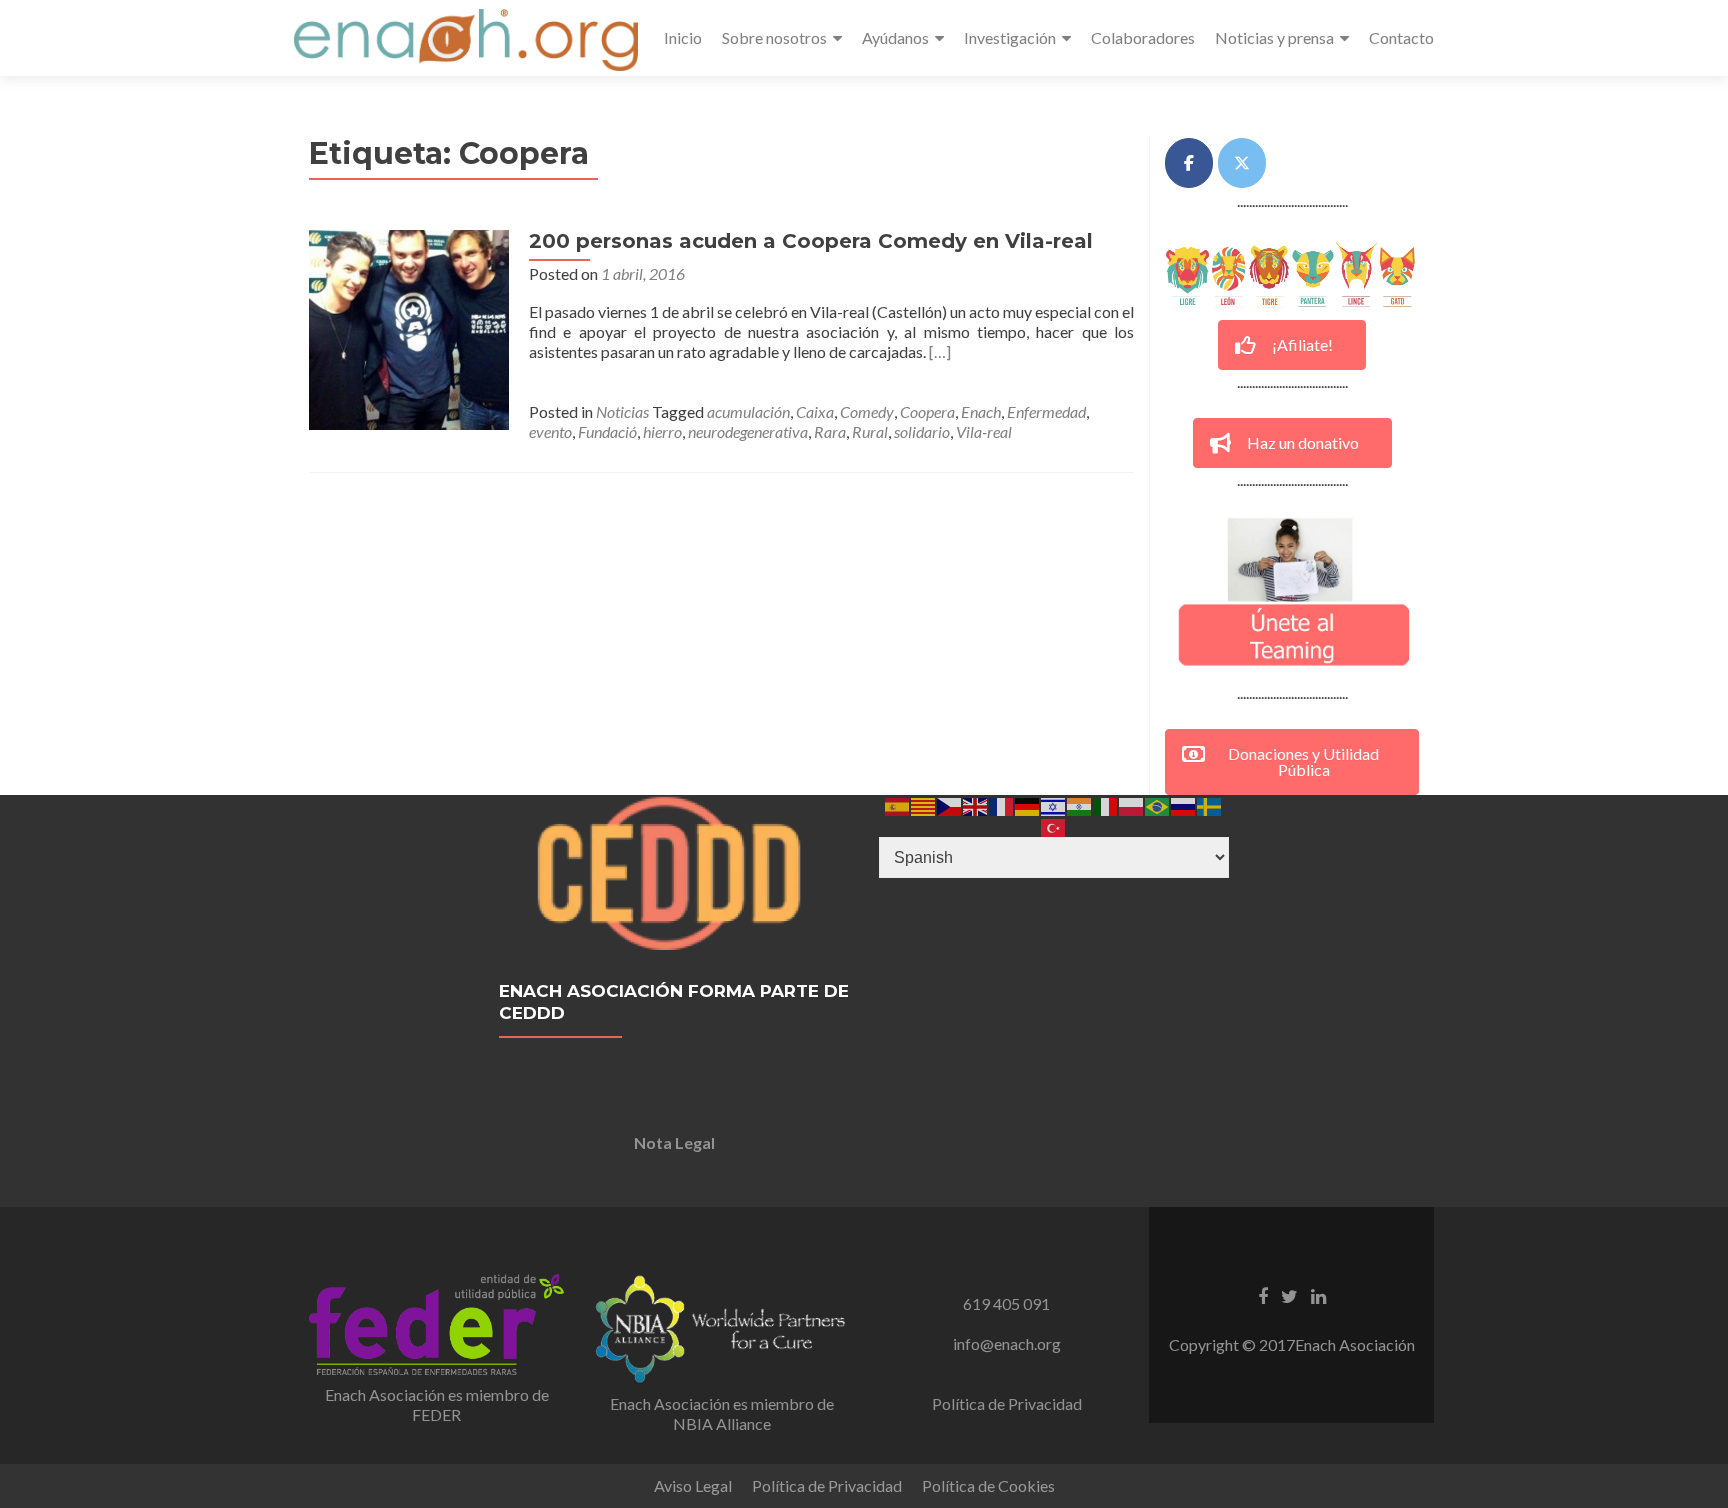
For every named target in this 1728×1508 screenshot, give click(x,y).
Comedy (867, 411)
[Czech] (950, 804)
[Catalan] (924, 804)
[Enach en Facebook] (1189, 163)
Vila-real (984, 431)
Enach (981, 411)
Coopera (927, 411)
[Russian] (1184, 804)
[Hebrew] (1054, 804)
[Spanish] (898, 804)
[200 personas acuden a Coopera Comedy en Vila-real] (409, 327)
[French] (1002, 804)
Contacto (1401, 37)
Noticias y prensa (1274, 37)
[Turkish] (1054, 825)
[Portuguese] (1158, 804)
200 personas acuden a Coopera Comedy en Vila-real (811, 241)
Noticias (622, 411)
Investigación (1010, 37)
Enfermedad (1046, 411)
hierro (662, 431)
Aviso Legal (693, 1485)
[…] (940, 351)
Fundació (607, 431)
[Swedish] (1210, 804)
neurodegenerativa (748, 431)
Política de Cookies (988, 1485)
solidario (922, 431)
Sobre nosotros (774, 37)
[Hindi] (1080, 804)
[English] (976, 804)
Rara (830, 431)
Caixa (815, 411)
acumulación (748, 411)
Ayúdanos (895, 37)
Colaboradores (1143, 37)
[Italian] (1106, 804)
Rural (870, 431)
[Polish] (1132, 804)
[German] (1028, 804)
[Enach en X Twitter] (1242, 163)
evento (550, 431)
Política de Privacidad (1007, 1403)
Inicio (683, 37)
